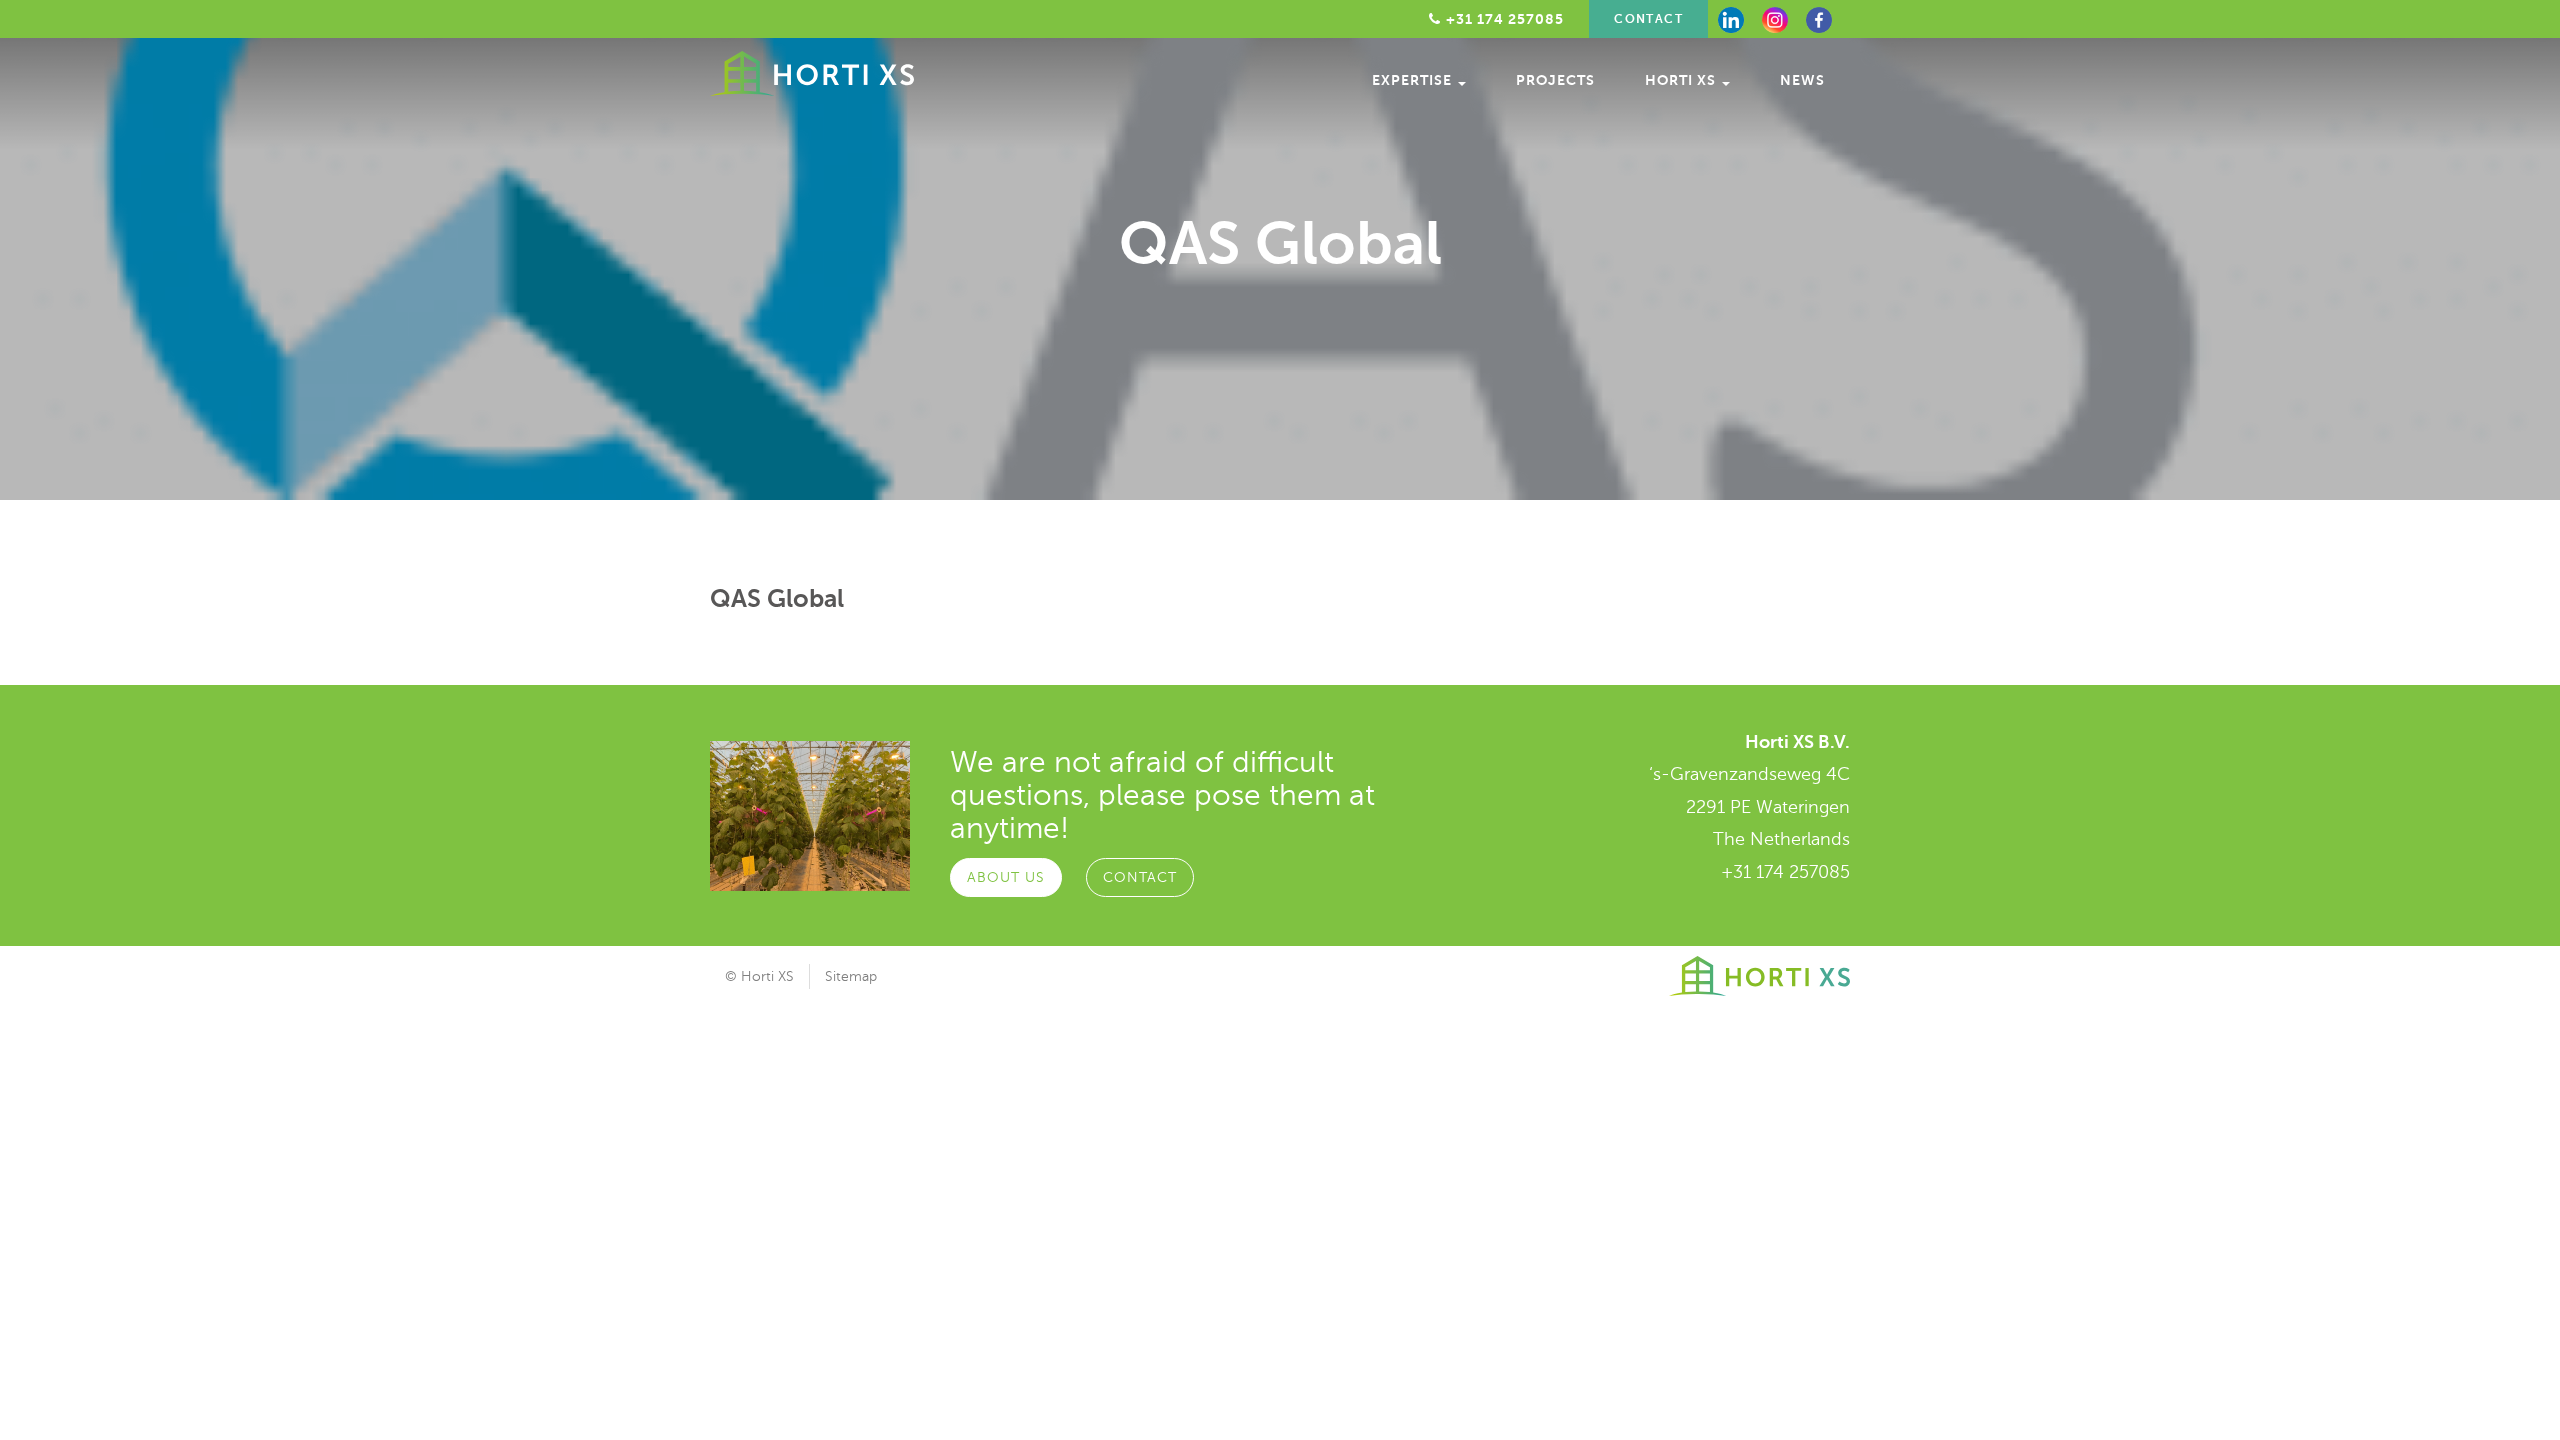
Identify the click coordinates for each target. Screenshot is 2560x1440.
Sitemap (851, 976)
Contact (1648, 19)
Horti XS (1682, 80)
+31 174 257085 (1785, 872)
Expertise (1414, 80)
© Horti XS (759, 976)
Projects (1555, 80)
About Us (1006, 877)
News (1802, 80)
